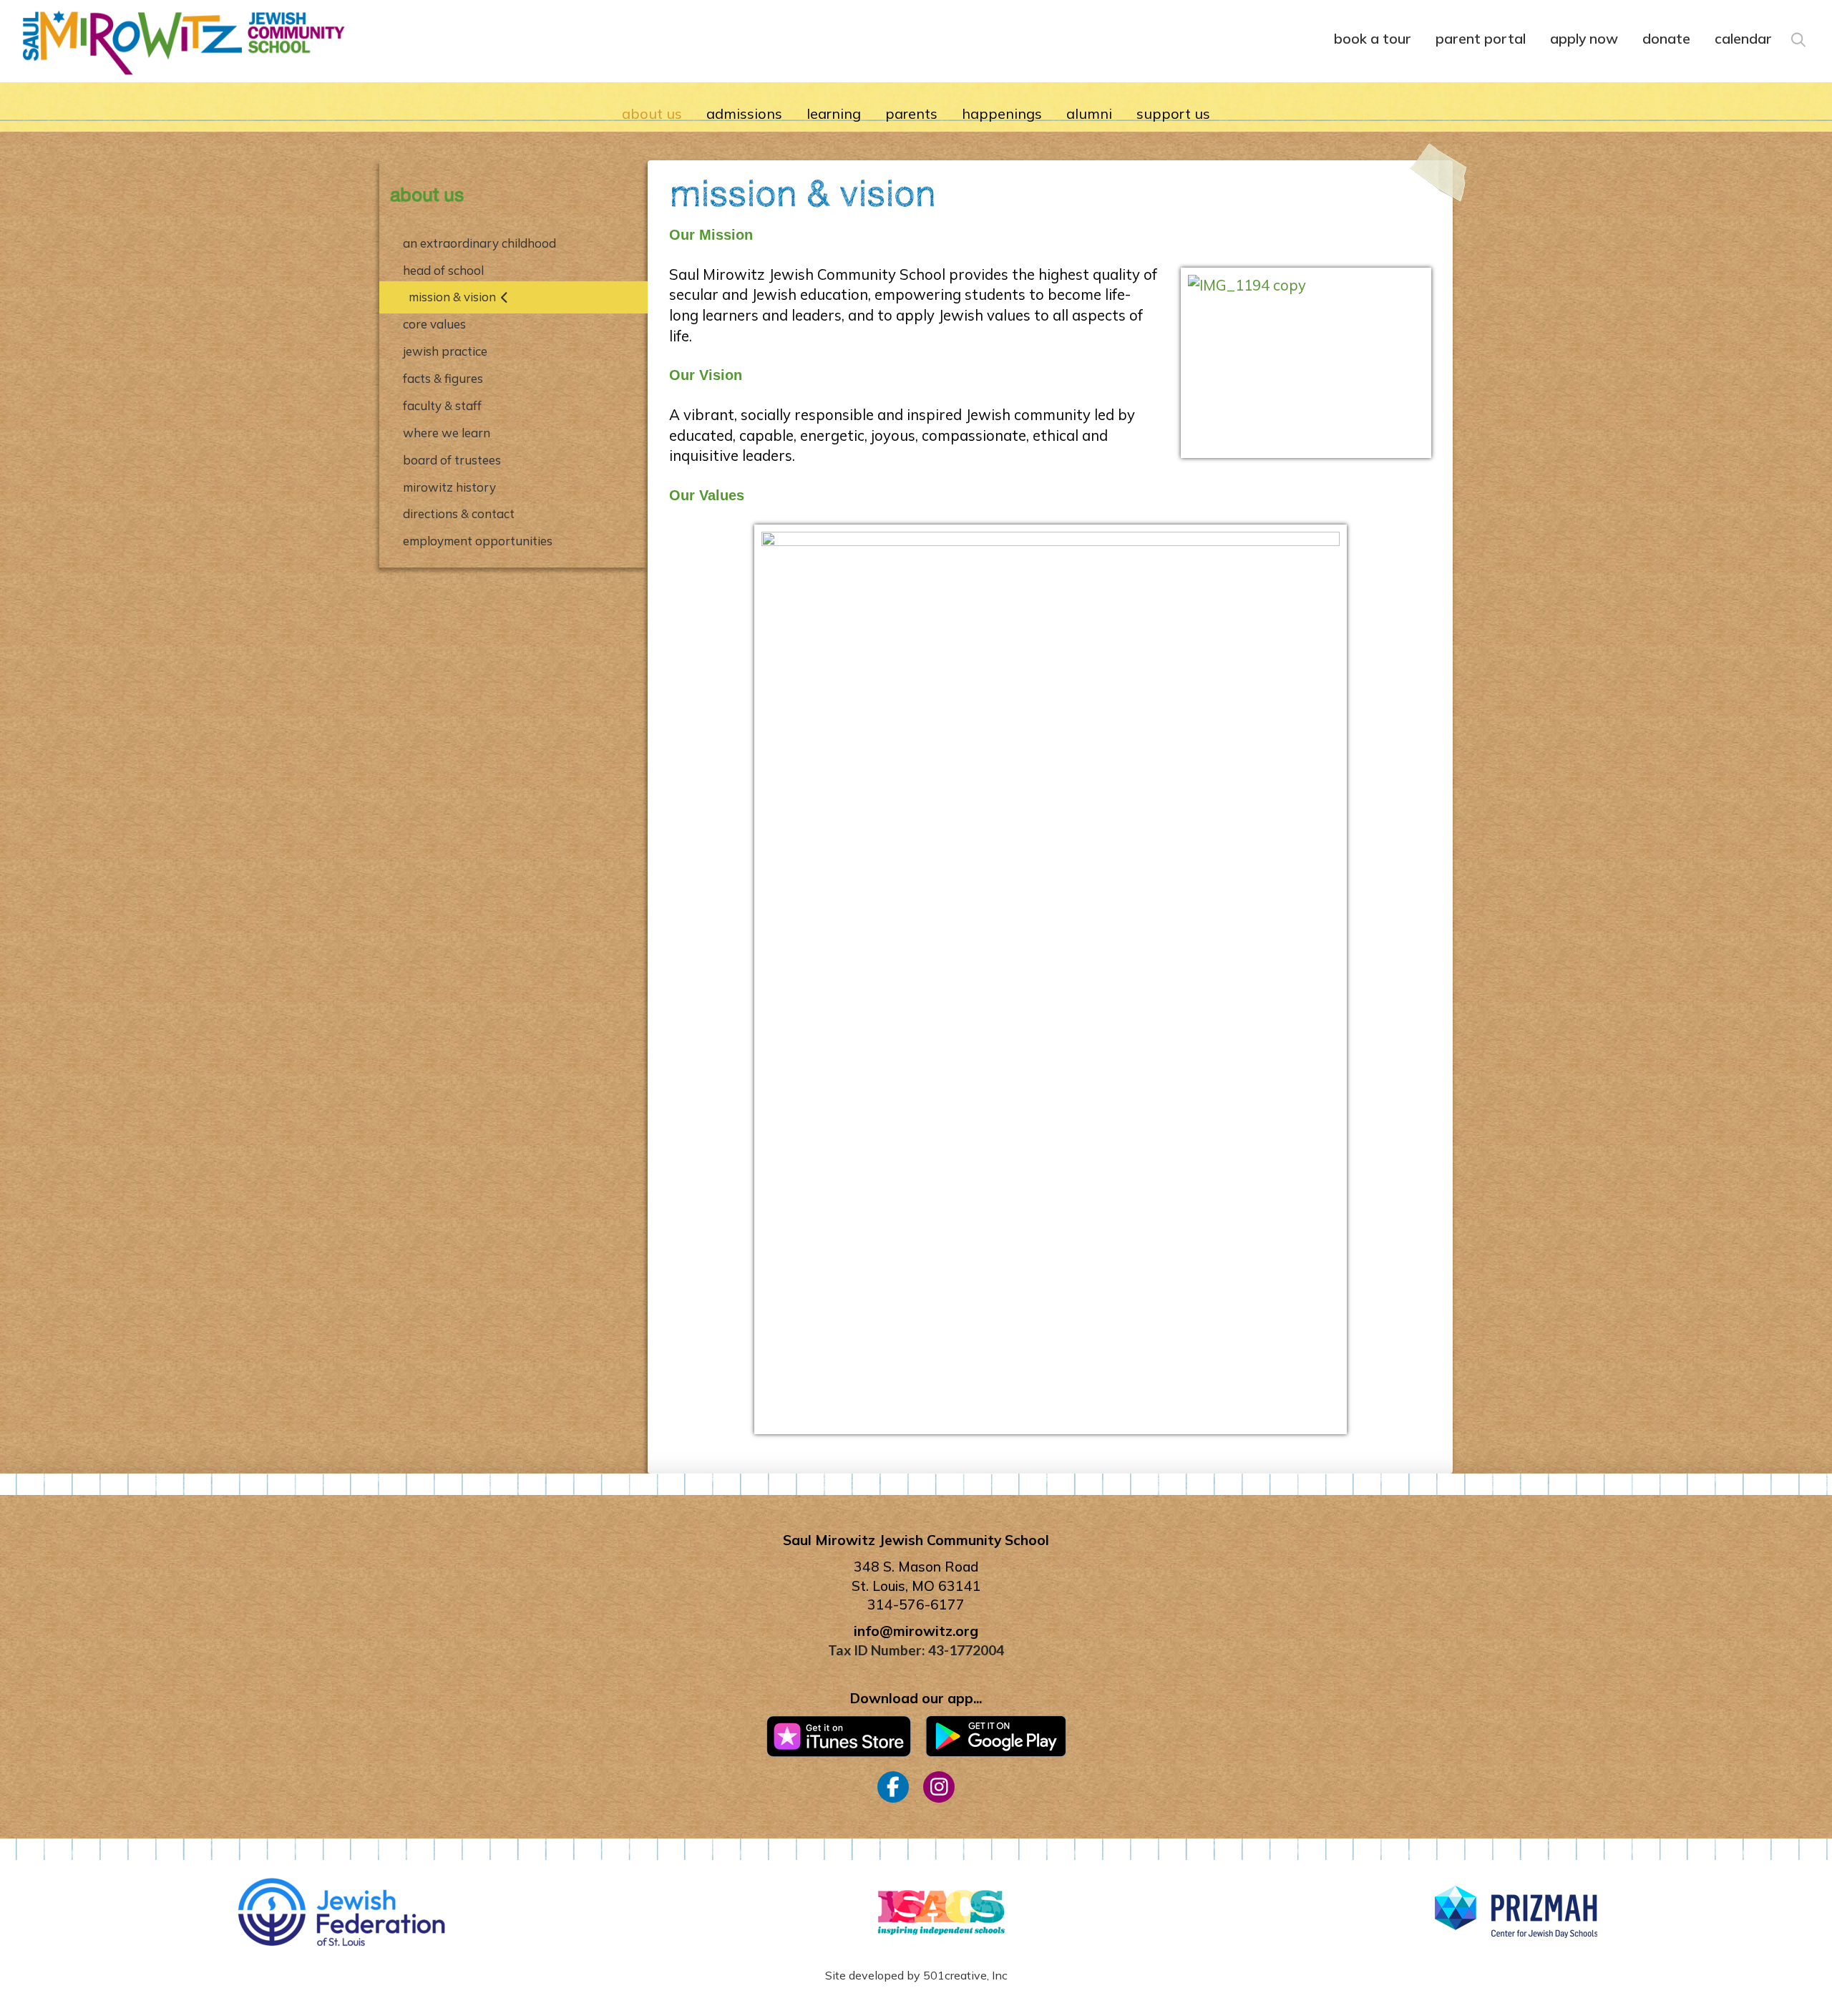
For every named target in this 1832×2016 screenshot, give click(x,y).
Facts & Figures (443, 378)
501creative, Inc (965, 1975)
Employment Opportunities (478, 541)
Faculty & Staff (442, 405)
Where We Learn (447, 433)
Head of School (443, 270)
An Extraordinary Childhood (479, 243)
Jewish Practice (445, 351)
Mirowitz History (449, 487)
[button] (1797, 37)
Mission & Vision (452, 297)
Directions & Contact (459, 513)
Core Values (434, 324)
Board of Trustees (452, 460)
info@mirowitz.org (916, 1631)
